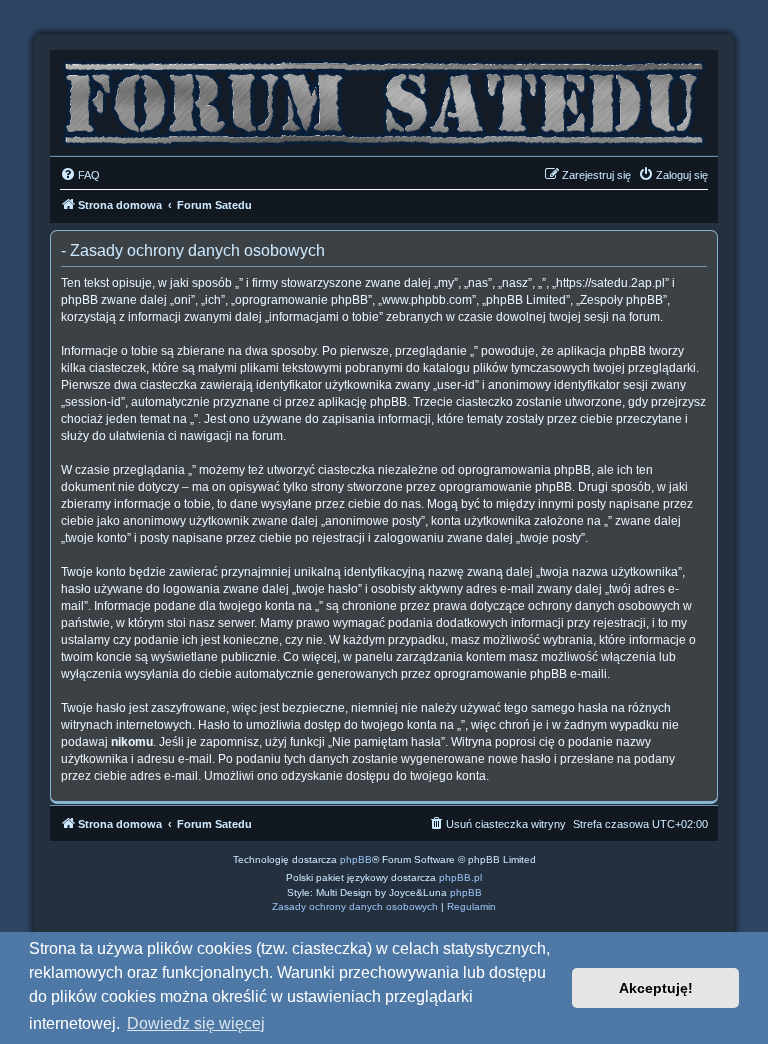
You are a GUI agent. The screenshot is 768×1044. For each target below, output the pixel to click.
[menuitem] (80, 175)
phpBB (356, 859)
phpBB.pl (460, 877)
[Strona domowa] (384, 98)
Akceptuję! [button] (656, 988)
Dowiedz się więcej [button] (196, 1023)
